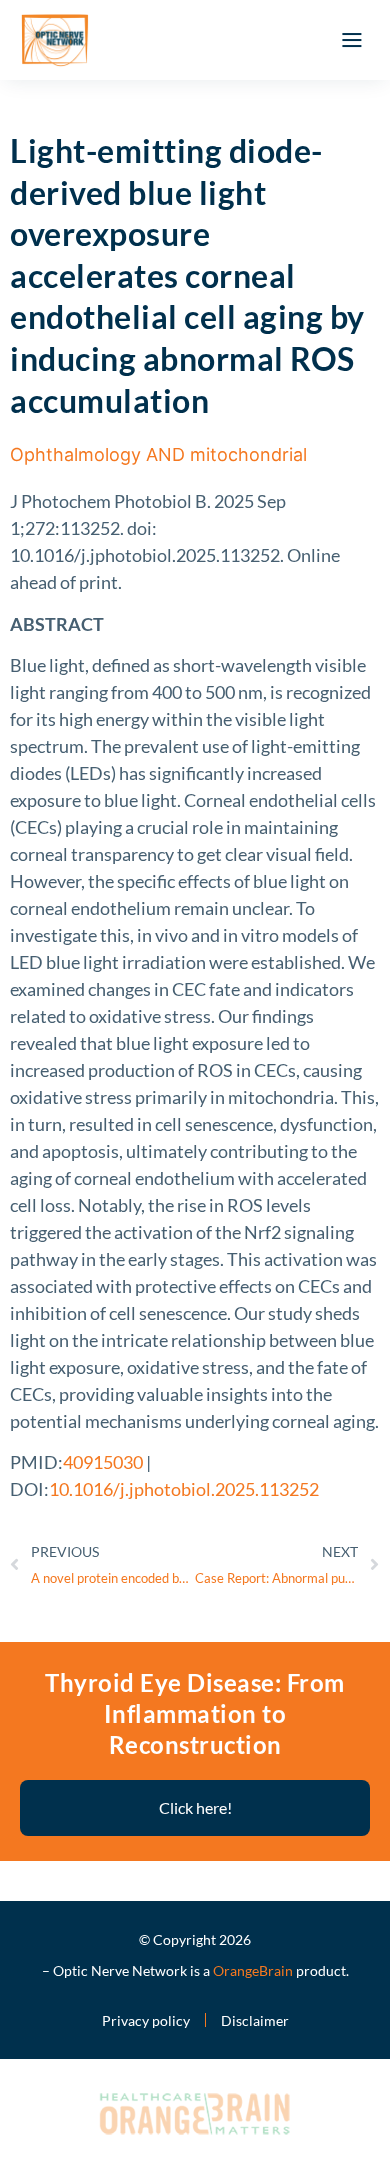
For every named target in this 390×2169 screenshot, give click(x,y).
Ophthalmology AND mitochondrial (158, 454)
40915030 (103, 1462)
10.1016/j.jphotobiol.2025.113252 (184, 1489)
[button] (352, 40)
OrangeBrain (253, 1970)
